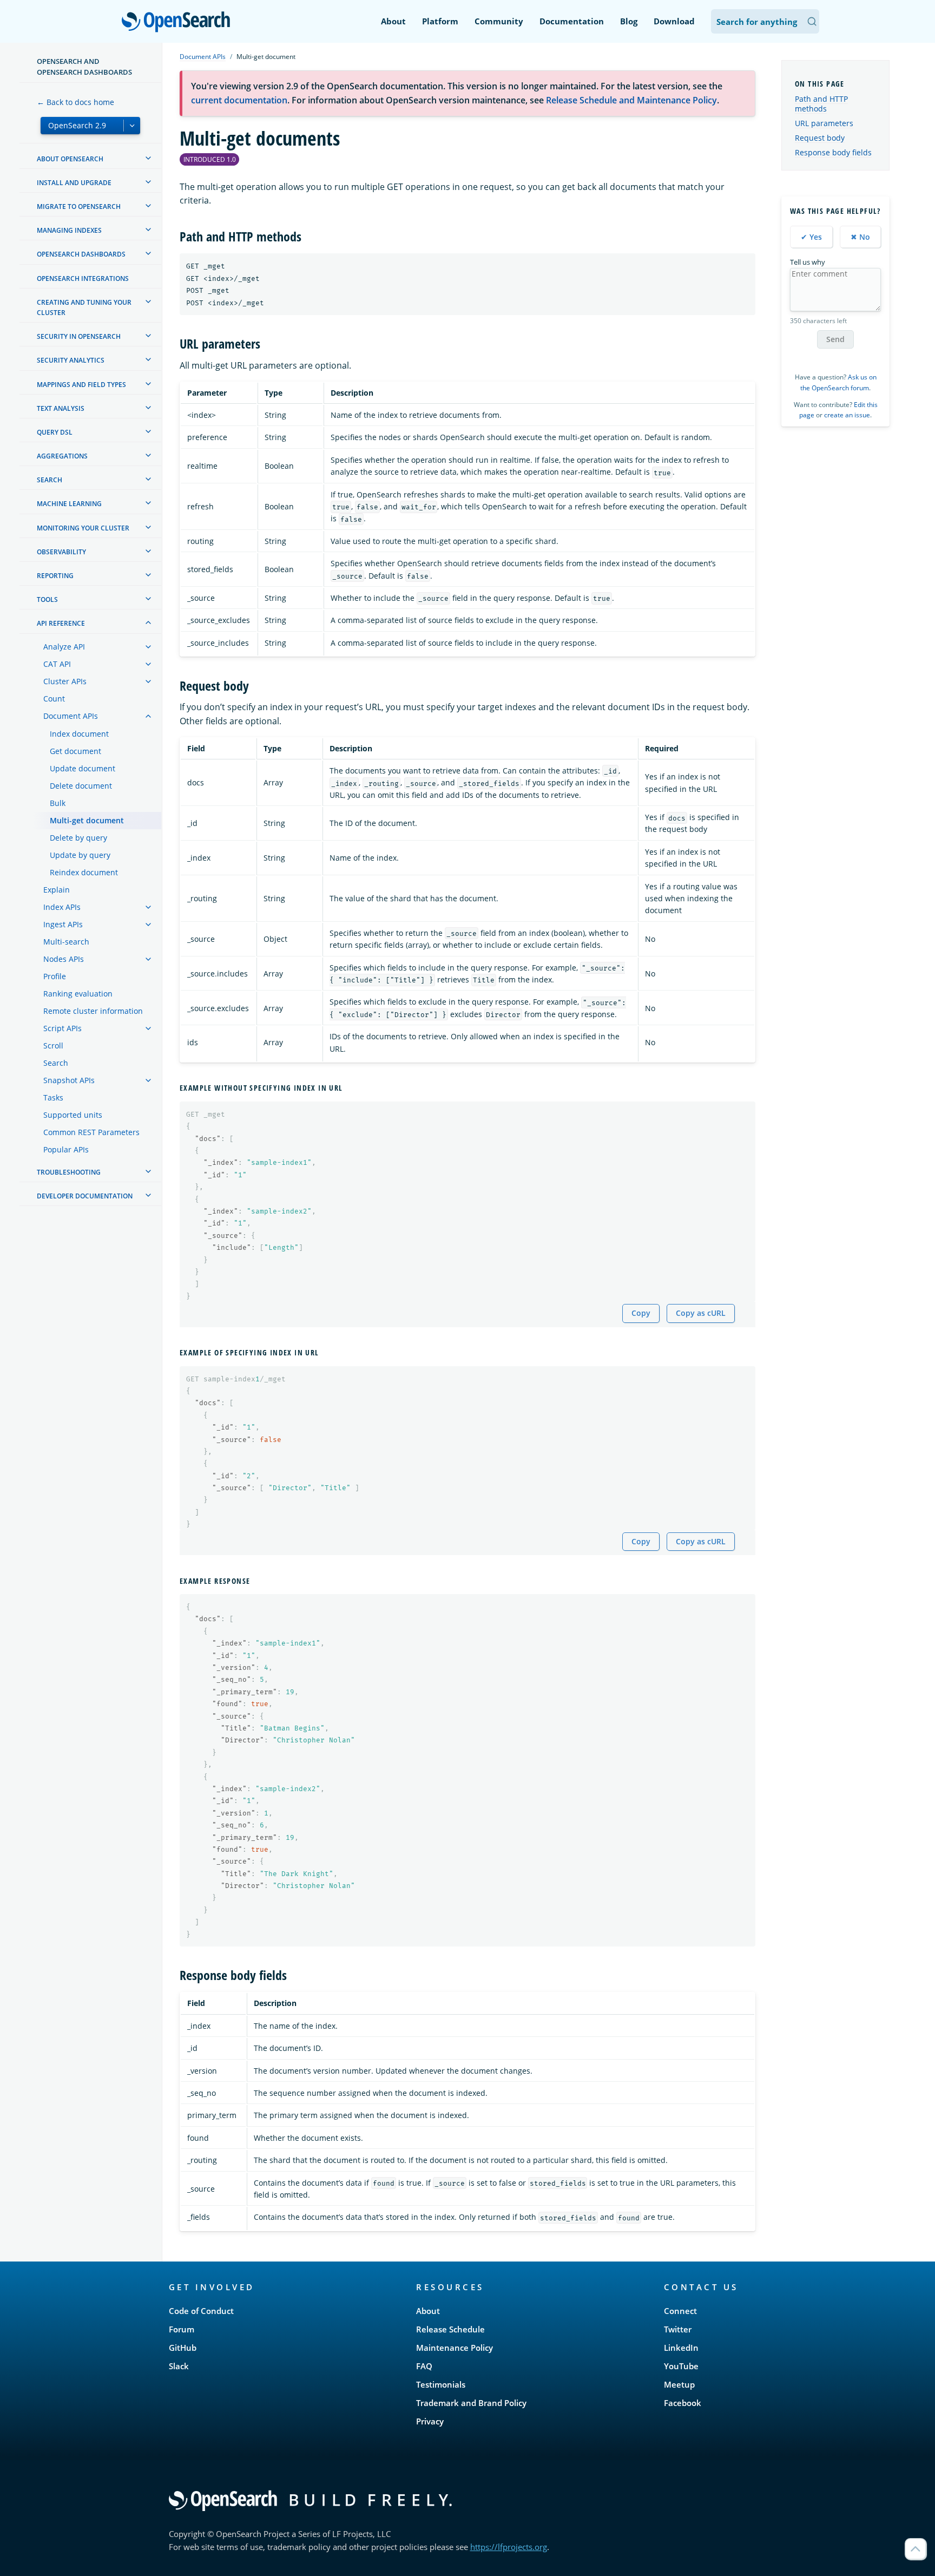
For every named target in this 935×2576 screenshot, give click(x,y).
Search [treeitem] (50, 480)
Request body (820, 138)
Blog (629, 21)
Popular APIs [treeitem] (66, 1149)
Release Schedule (450, 2329)
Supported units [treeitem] (73, 1115)
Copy (641, 1313)
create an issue (847, 415)
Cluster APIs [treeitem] (65, 681)
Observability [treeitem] (61, 552)
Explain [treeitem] (57, 890)
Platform (440, 21)
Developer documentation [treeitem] (85, 1196)
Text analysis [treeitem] (61, 408)
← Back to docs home (75, 102)
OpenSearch (179, 22)
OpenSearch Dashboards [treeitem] (81, 254)
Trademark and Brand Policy (471, 2403)
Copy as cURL (701, 1313)
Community (499, 21)
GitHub (183, 2348)
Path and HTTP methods (821, 104)
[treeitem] (148, 158)
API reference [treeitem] (61, 623)
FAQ (424, 2366)
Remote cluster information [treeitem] (93, 1011)
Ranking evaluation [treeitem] (78, 994)
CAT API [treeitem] (57, 664)
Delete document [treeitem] (81, 786)
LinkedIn (681, 2348)
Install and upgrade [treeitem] (74, 183)
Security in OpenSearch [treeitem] (79, 336)
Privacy (430, 2421)
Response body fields (833, 152)
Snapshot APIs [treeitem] (69, 1080)
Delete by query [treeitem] (78, 838)
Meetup (679, 2384)
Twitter (678, 2329)
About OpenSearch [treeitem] (70, 159)
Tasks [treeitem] (53, 1097)
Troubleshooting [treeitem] (69, 1172)
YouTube (681, 2366)
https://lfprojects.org (509, 2547)
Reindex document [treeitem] (84, 872)
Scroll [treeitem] (53, 1046)
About (393, 21)
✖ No (860, 237)
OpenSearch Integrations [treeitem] (83, 278)
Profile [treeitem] (55, 976)
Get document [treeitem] (75, 751)
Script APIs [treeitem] (62, 1028)
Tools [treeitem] (47, 599)
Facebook (683, 2403)
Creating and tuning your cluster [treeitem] (84, 307)
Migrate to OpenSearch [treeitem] (79, 207)
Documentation (572, 21)
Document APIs (203, 57)
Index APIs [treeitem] (62, 907)
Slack (179, 2366)
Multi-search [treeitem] (66, 942)
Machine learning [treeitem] (69, 504)
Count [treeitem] (54, 699)
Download (674, 21)
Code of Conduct (201, 2311)
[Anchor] (308, 236)
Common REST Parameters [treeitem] (91, 1132)
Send (835, 339)
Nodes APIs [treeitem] (64, 959)
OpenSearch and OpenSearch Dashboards (84, 67)
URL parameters (824, 123)
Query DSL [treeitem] (55, 432)
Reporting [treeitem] (55, 576)
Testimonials (441, 2384)
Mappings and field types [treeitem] (81, 385)
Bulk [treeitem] (58, 803)
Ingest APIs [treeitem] (63, 924)
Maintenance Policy (455, 2348)
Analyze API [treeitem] (64, 647)
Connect (680, 2311)
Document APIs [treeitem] (71, 716)
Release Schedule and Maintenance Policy (631, 100)
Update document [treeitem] (83, 768)
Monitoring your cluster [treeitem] (83, 528)
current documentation (239, 100)
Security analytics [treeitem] (71, 360)
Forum (182, 2329)
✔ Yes (811, 237)
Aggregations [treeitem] (62, 456)
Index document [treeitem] (79, 734)
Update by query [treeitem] (80, 855)
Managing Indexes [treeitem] (69, 230)
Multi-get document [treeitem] (87, 820)
